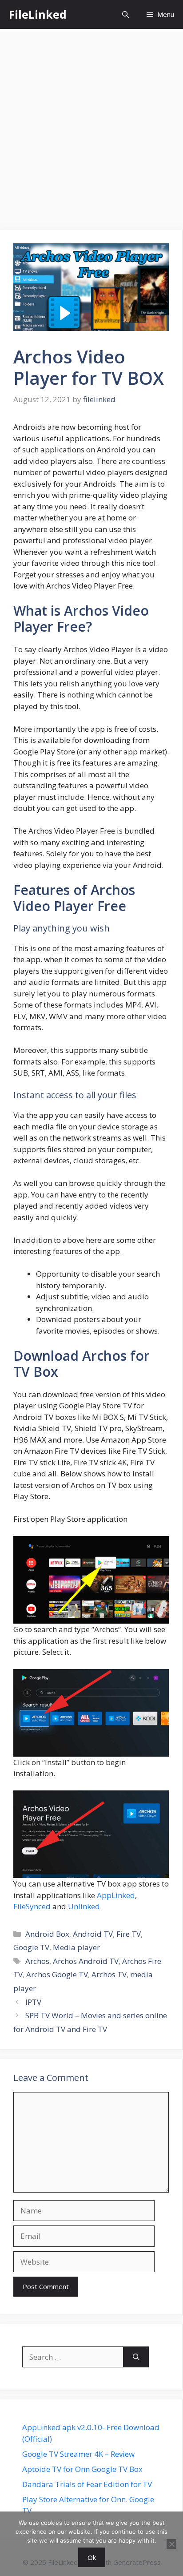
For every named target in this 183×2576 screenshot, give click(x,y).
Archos (37, 1961)
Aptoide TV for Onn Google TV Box (82, 2469)
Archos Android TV (86, 1961)
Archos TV (109, 1974)
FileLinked (38, 14)
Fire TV (129, 1934)
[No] (171, 2544)
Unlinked (84, 1906)
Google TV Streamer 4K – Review (78, 2454)
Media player (76, 1947)
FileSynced (32, 1906)
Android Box (47, 1934)
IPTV (33, 2002)
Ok (92, 2557)
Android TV (93, 1934)
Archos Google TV (57, 1974)
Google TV (31, 1947)
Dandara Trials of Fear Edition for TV (87, 2484)
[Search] (136, 2357)
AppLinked (116, 1895)
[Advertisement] (91, 125)
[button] (125, 14)
